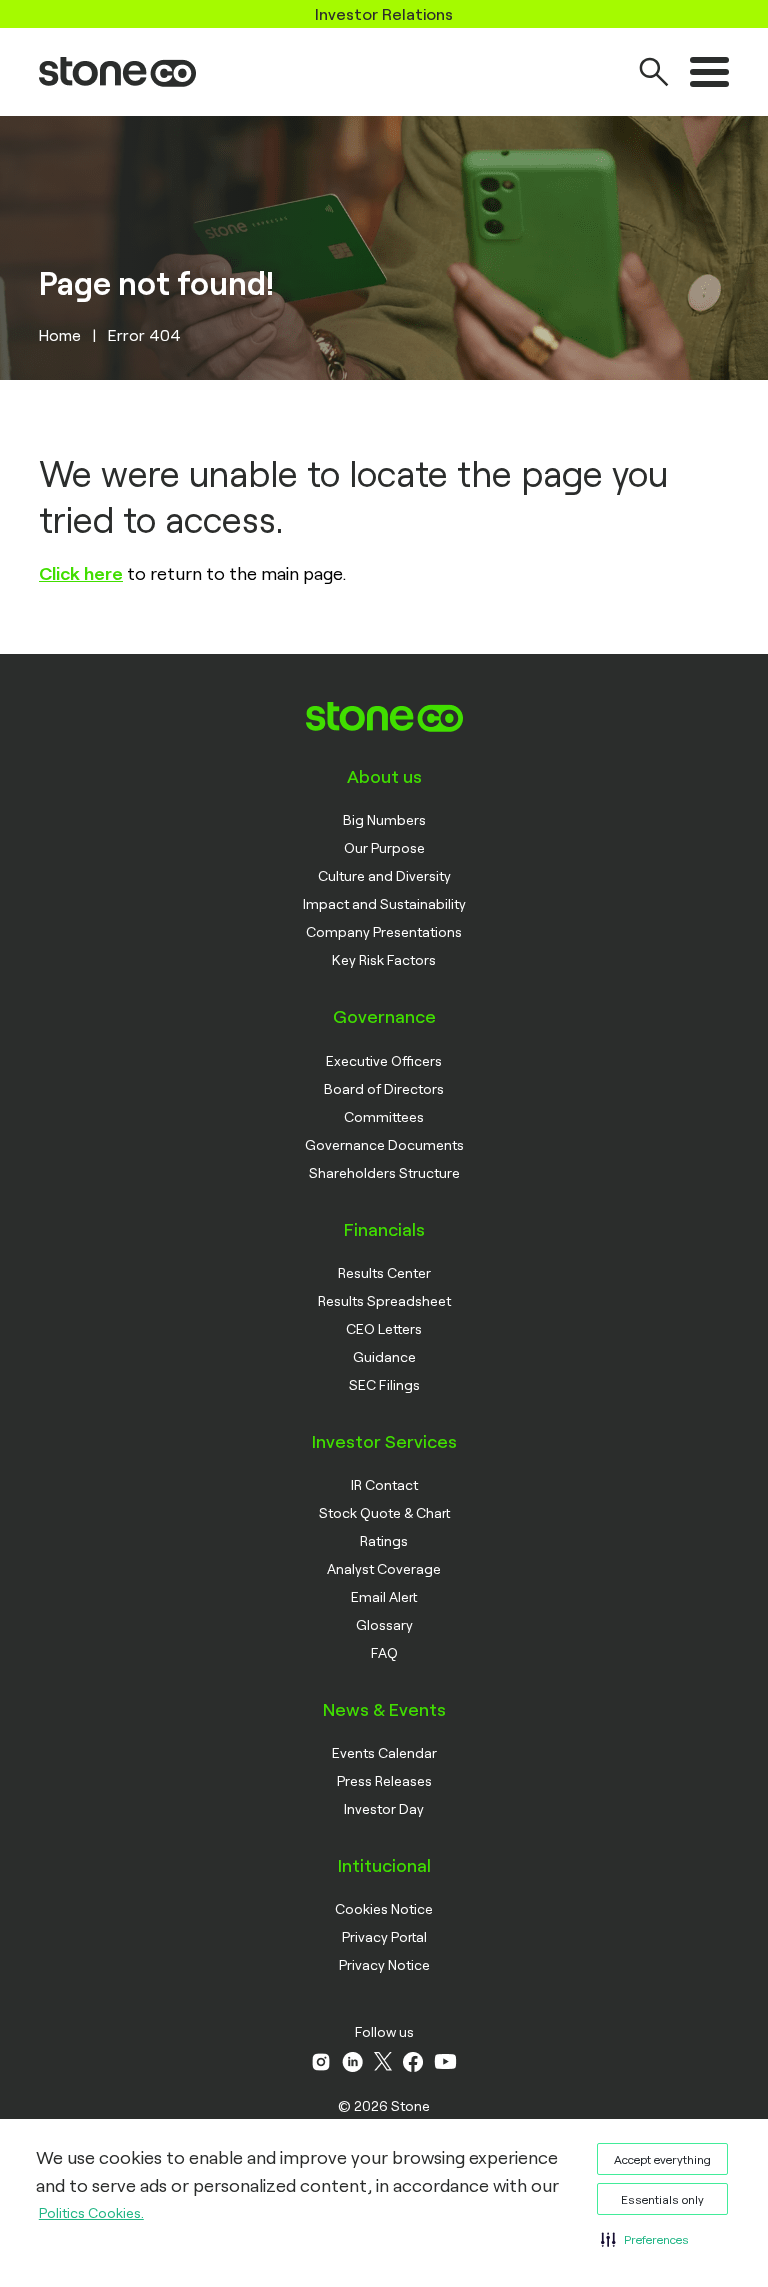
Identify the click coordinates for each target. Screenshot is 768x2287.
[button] (645, 2239)
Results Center (384, 1272)
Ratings (384, 1540)
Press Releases (384, 1780)
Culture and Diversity (384, 875)
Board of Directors (384, 1088)
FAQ (384, 1652)
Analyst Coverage (384, 1568)
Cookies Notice (384, 1908)
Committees (384, 1116)
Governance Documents (384, 1144)
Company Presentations (384, 931)
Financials (384, 1229)
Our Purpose (384, 847)
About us (384, 776)
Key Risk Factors (384, 959)
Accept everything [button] (662, 2159)
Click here (81, 573)
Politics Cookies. (91, 2212)
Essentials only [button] (662, 2199)
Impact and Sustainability (384, 903)
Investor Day (384, 1808)
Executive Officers (384, 1060)
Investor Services (384, 1441)
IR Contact (384, 1484)
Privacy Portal (384, 1936)
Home (60, 334)
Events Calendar (384, 1752)
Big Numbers (384, 819)
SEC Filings (384, 1384)
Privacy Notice (384, 1964)
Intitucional (384, 1865)
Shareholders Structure (384, 1172)
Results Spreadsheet (384, 1300)
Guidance (384, 1356)
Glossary (384, 1624)
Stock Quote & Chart (384, 1512)
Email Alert (384, 1596)
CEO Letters (384, 1328)
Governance (384, 1016)
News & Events (384, 1709)
